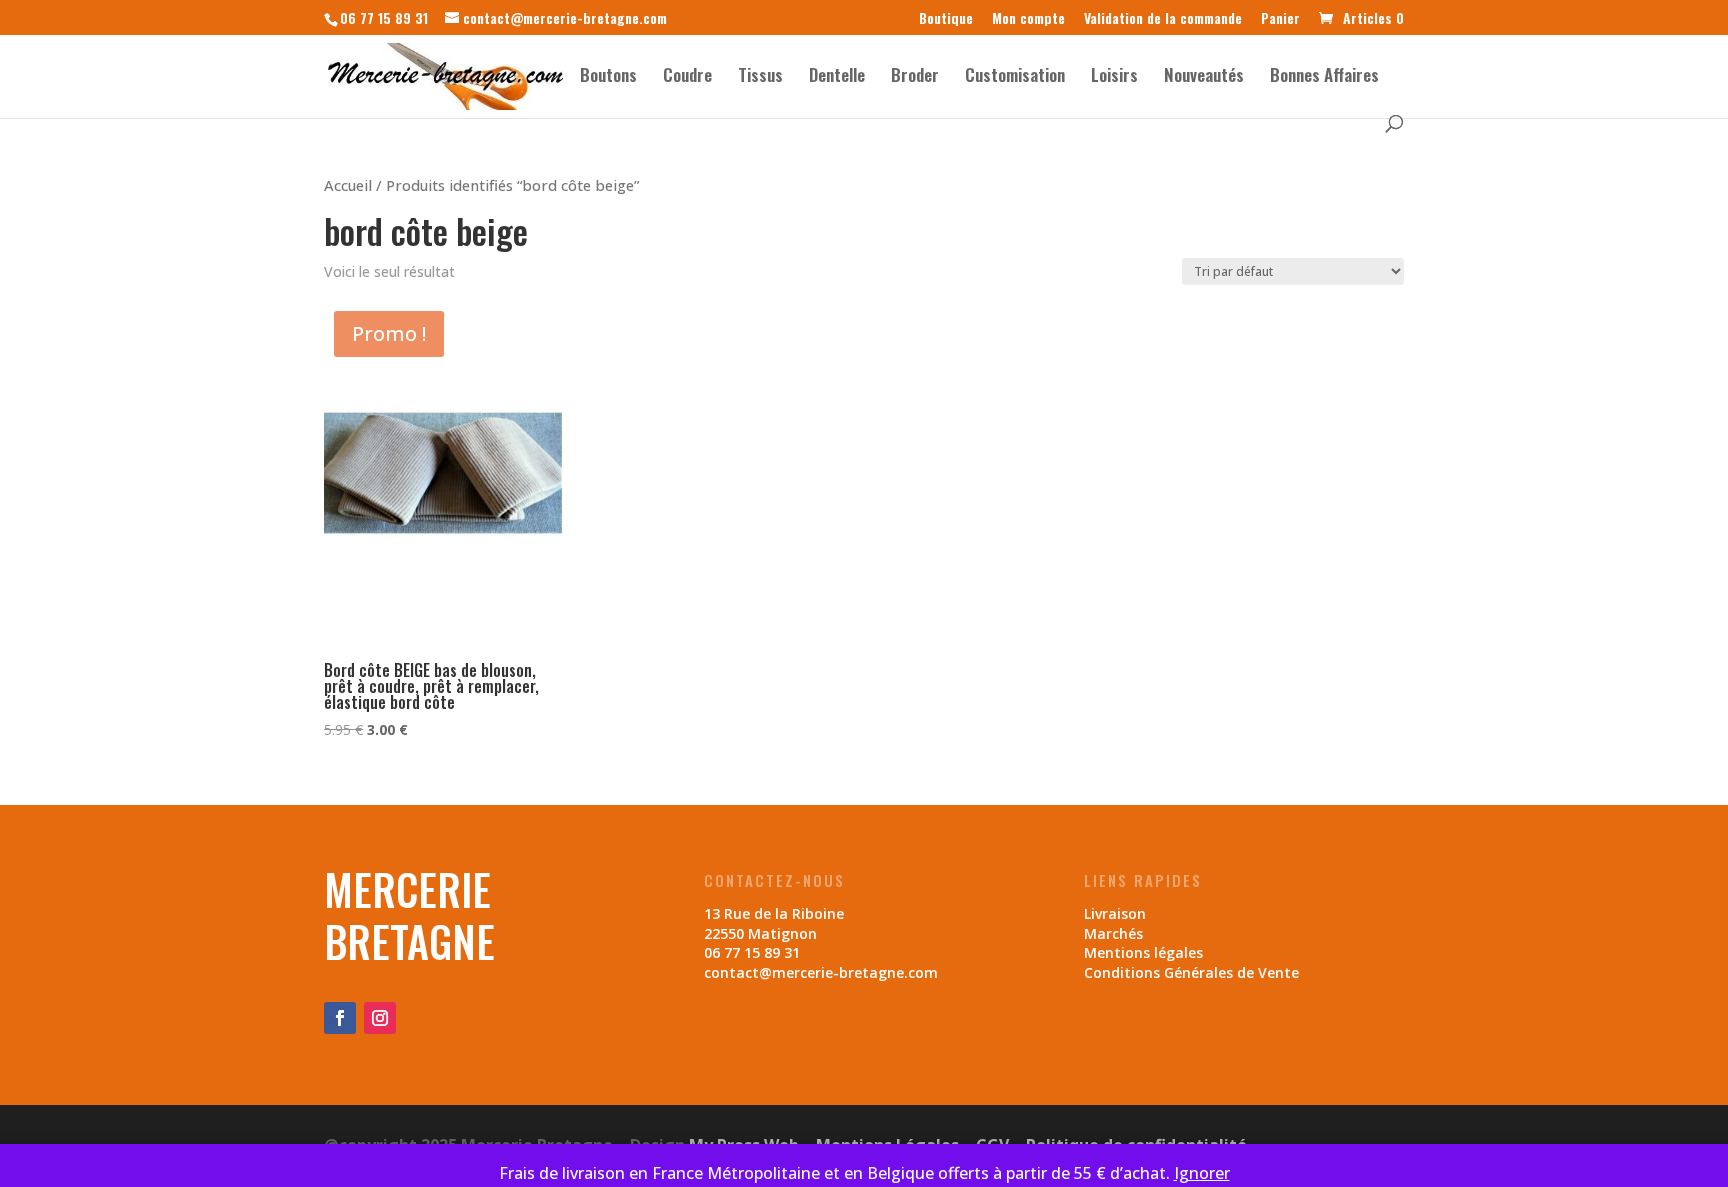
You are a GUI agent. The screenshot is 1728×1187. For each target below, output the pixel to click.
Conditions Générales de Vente (1191, 972)
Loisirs (1114, 77)
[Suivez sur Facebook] (340, 1018)
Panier (1280, 19)
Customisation (1015, 77)
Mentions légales (1143, 952)
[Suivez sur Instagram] (380, 1018)
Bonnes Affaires (1324, 77)
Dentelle (837, 77)
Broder (915, 77)
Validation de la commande (1163, 19)
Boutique (946, 19)
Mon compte (1028, 19)
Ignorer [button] (1202, 1173)
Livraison (1115, 913)
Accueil (348, 185)
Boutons (608, 77)
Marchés (1113, 933)
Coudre (687, 77)
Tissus (760, 77)
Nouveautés (1204, 77)
